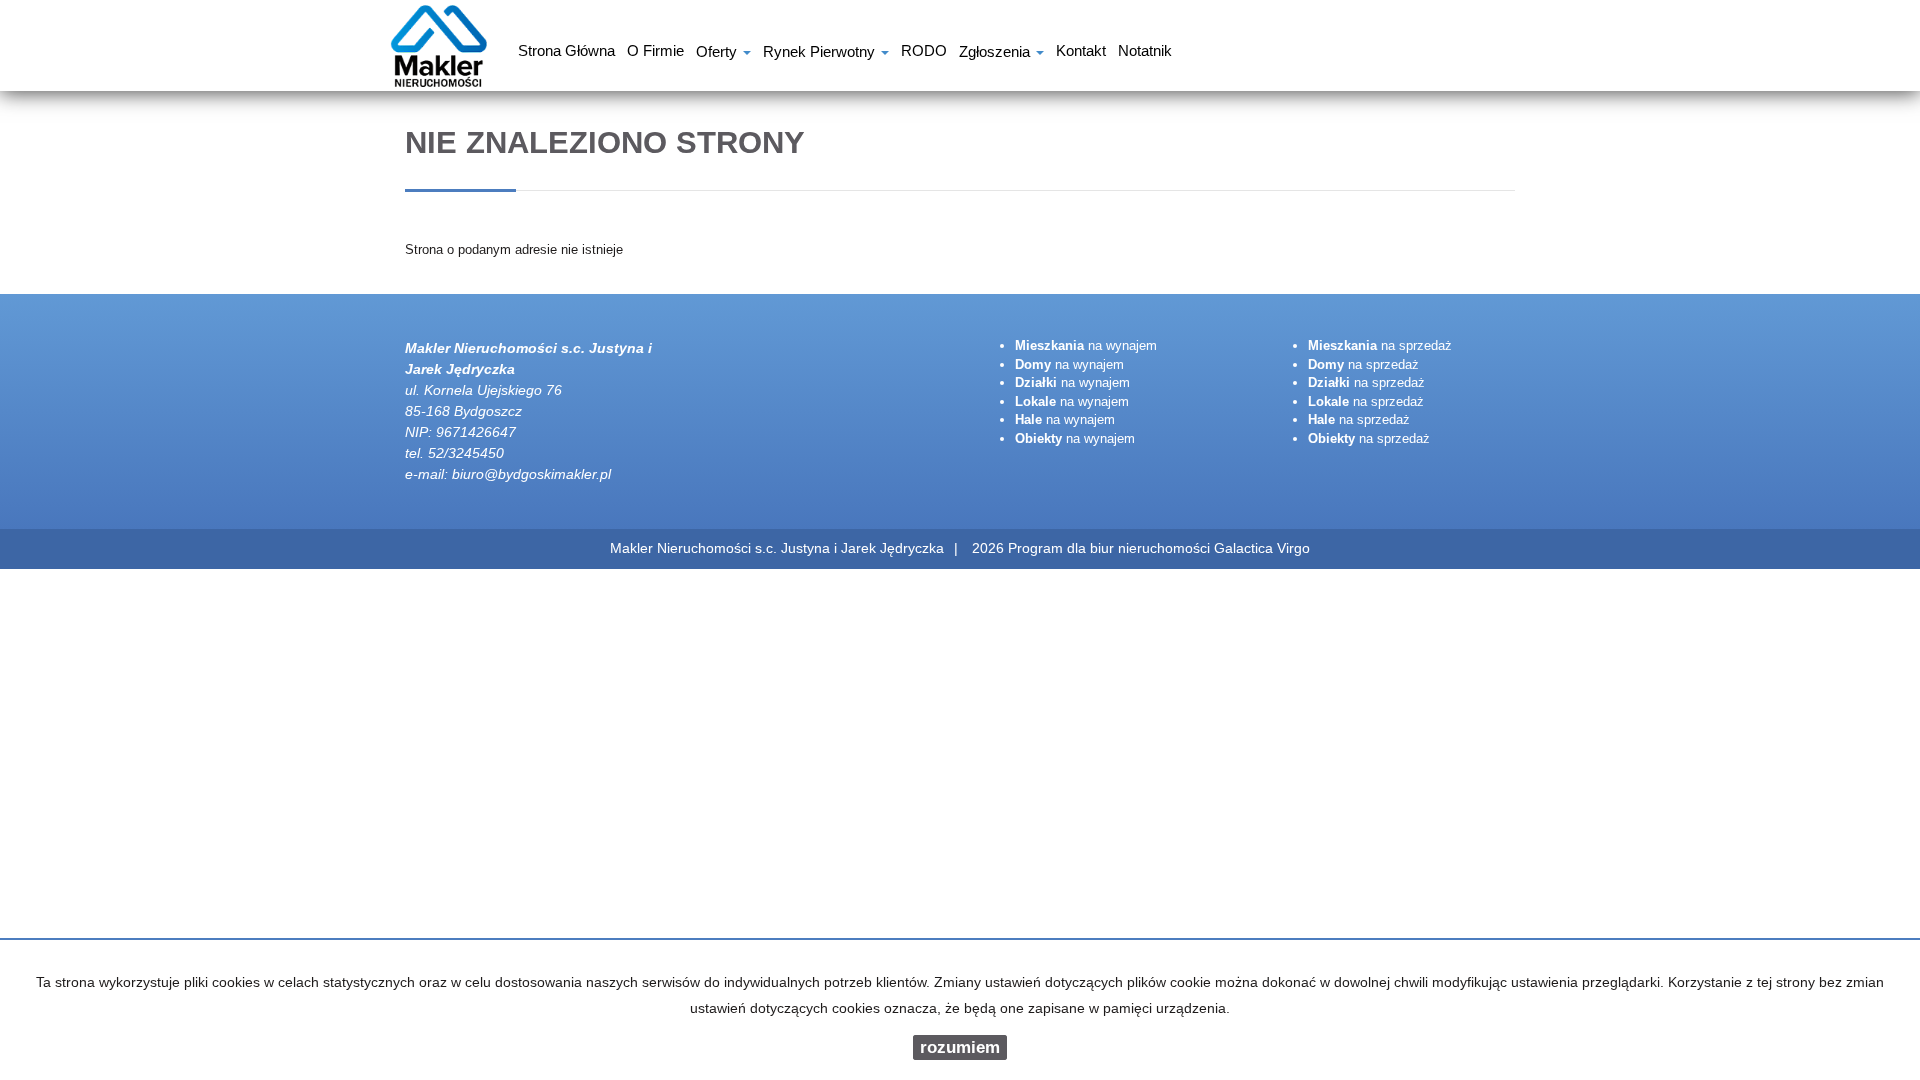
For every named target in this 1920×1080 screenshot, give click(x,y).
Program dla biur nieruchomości (1111, 548)
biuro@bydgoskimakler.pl (531, 474)
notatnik (1145, 53)
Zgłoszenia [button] (996, 53)
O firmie (655, 53)
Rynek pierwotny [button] (821, 53)
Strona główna (566, 53)
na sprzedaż (1380, 345)
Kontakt (1081, 53)
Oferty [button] (718, 53)
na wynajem (1086, 345)
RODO (924, 53)
